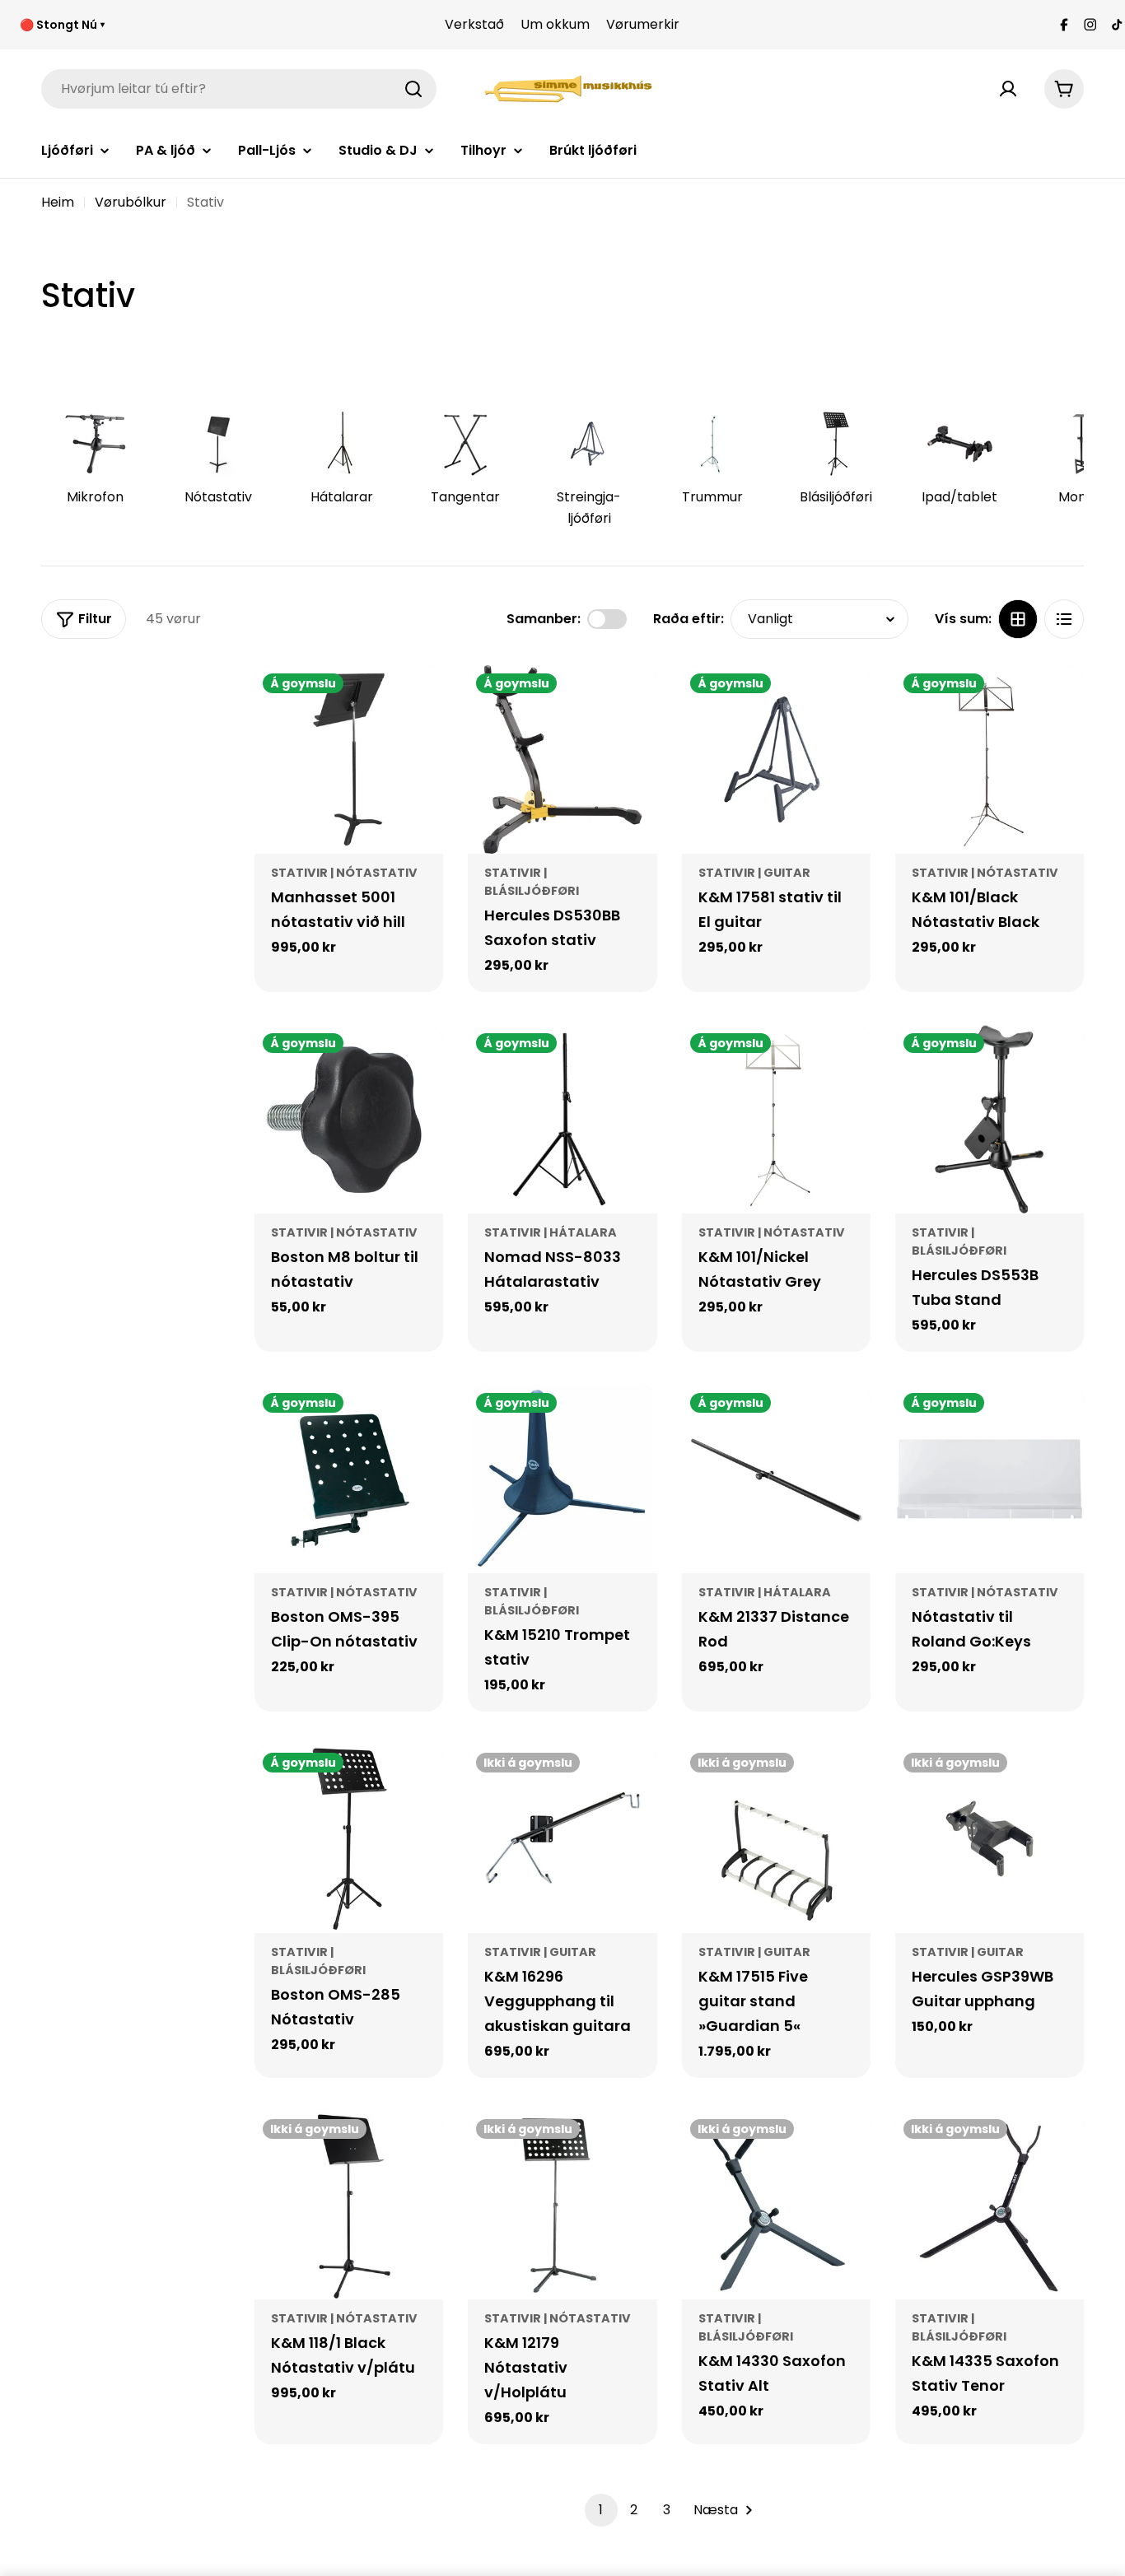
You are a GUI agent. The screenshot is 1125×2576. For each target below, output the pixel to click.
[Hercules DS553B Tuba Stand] (990, 1119)
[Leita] (413, 89)
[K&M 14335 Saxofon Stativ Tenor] (990, 2205)
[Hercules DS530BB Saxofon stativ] (562, 759)
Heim (58, 202)
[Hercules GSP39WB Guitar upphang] (990, 1839)
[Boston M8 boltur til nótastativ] (349, 1119)
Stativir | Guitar (754, 873)
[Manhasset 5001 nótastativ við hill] (349, 759)
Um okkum (555, 24)
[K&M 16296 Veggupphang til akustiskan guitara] (562, 1839)
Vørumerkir (643, 24)
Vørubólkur (131, 202)
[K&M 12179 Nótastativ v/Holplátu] (562, 2205)
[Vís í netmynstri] (1018, 619)
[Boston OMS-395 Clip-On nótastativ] (349, 1479)
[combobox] (239, 89)
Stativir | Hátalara (551, 1232)
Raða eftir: (689, 619)
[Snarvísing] (419, 701)
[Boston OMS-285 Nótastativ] (349, 1839)
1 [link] (601, 2510)
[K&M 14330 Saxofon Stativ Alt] (776, 2205)
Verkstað (474, 24)
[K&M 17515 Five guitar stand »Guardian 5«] (776, 1839)
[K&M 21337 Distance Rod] (776, 1479)
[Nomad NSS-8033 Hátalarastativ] (562, 1119)
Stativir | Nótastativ (344, 873)
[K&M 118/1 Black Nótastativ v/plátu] (349, 2205)
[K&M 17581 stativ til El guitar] (776, 759)
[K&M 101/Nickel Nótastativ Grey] (776, 1119)
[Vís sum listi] (1064, 619)
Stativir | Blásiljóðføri (532, 1601)
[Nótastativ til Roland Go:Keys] (990, 1479)
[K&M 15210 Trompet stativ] (562, 1479)
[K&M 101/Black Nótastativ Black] (990, 759)
